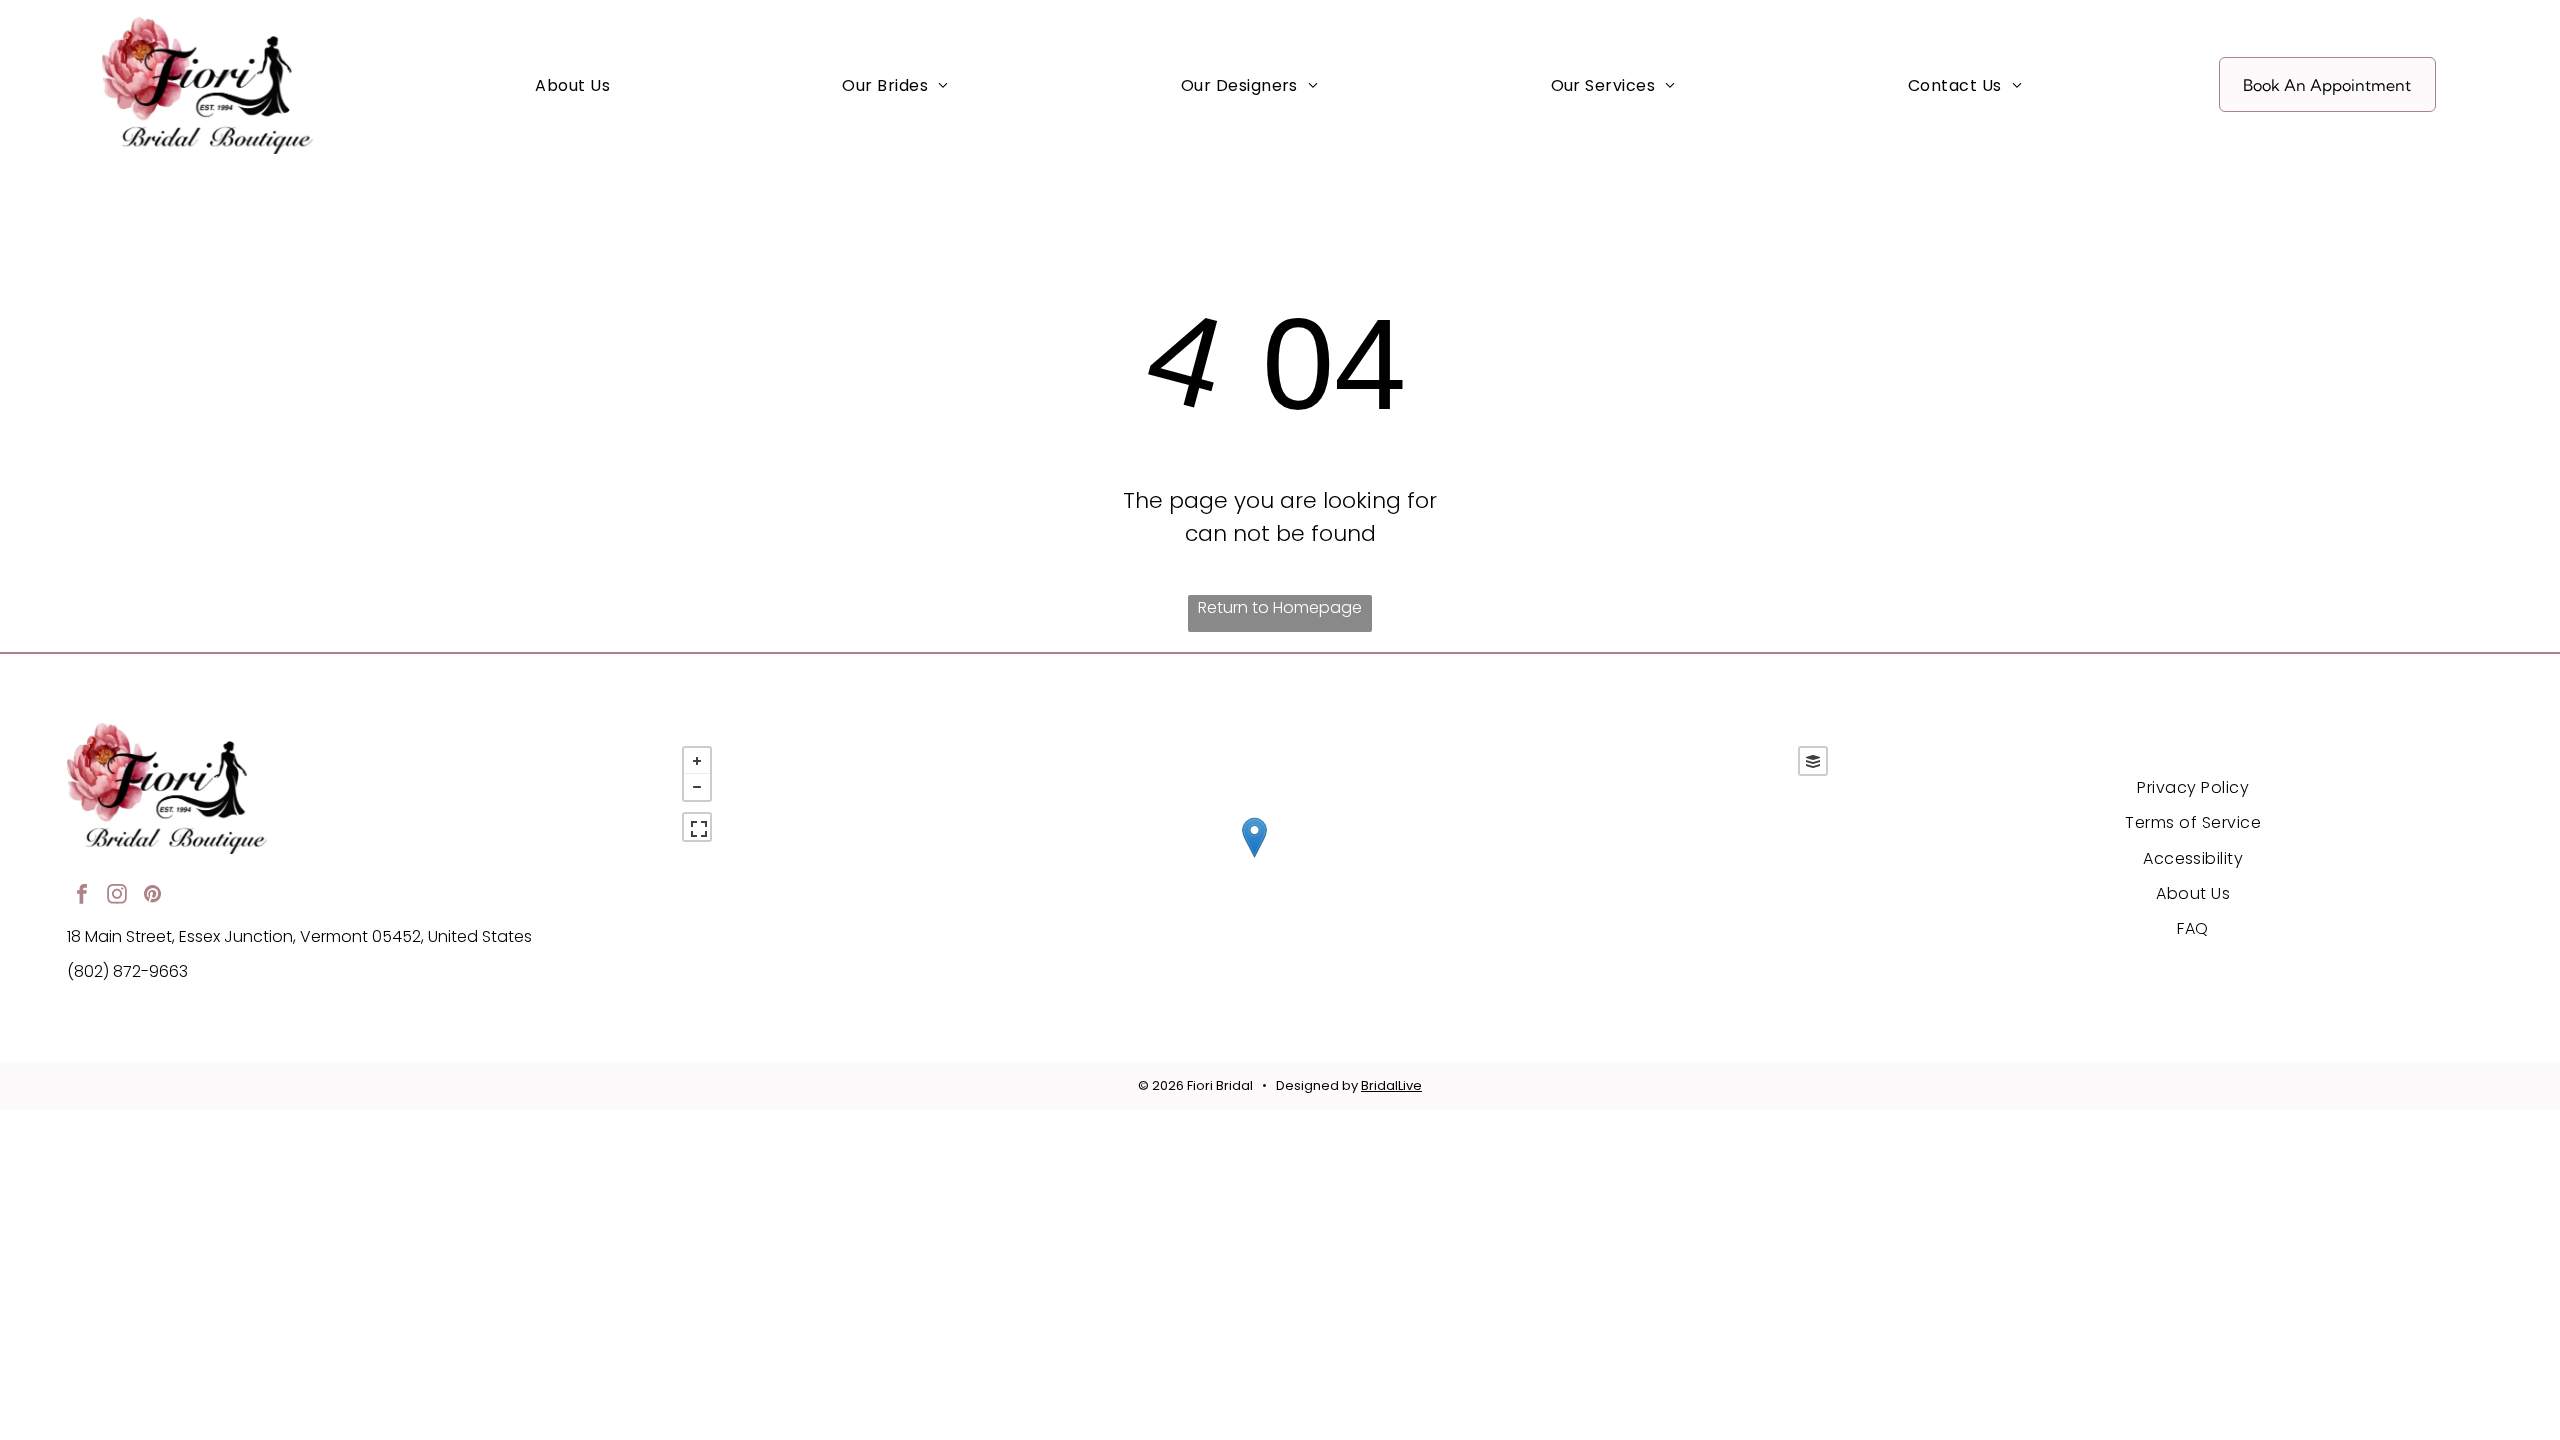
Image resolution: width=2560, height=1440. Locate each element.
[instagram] (117, 896)
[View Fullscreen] (697, 827)
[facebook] (82, 896)
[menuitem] (572, 85)
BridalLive (1391, 1085)
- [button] (697, 787)
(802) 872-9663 (127, 971)
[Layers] (1813, 761)
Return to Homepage (1280, 607)
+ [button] (697, 761)
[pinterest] (152, 896)
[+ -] (1254, 858)
